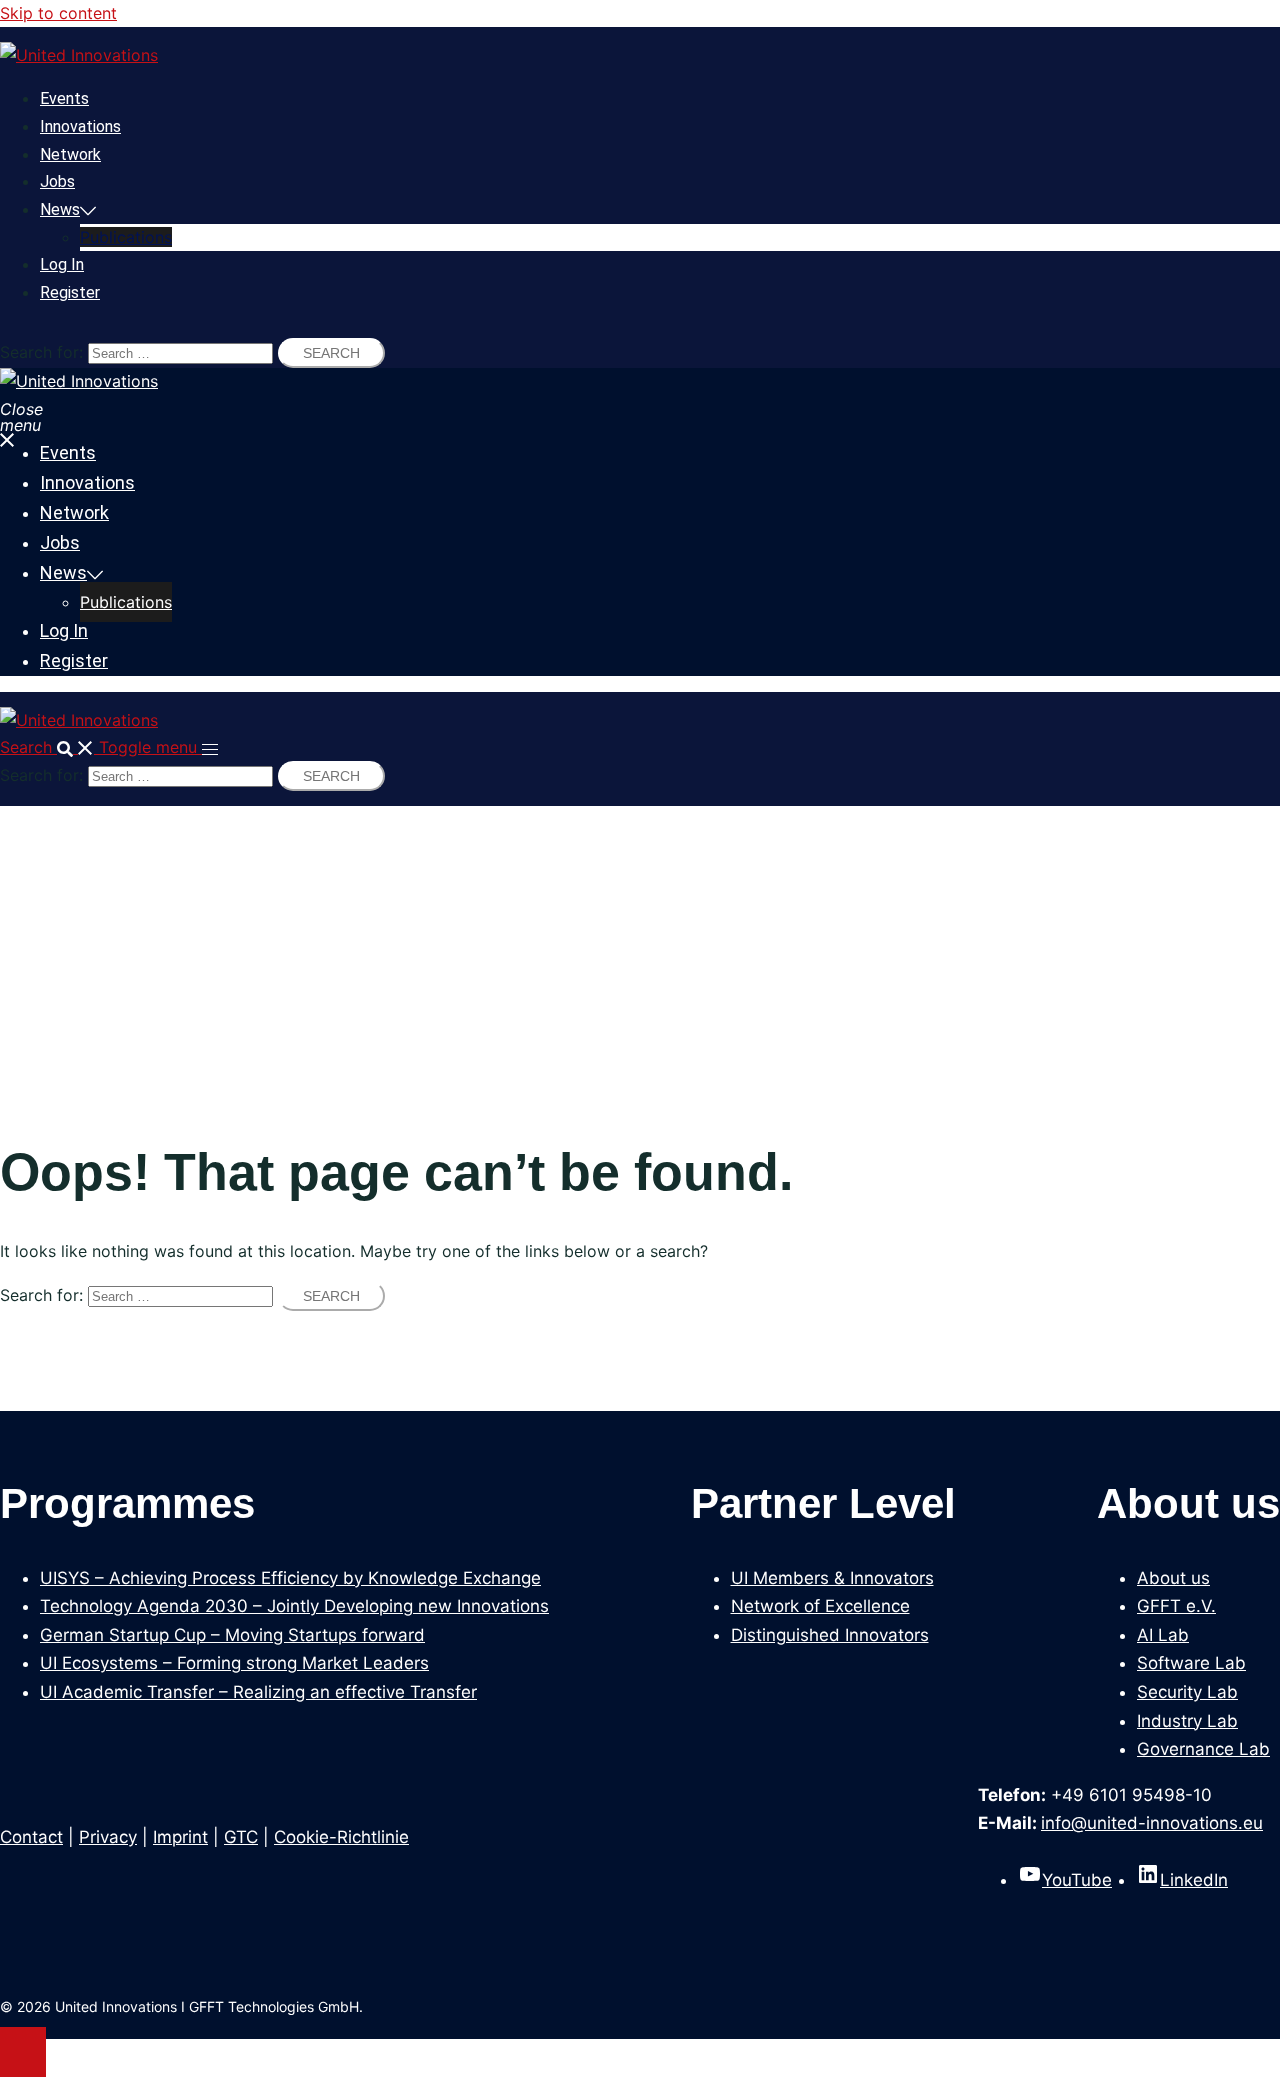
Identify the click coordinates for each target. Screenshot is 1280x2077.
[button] (49, 747)
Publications (126, 237)
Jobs (57, 181)
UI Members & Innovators (832, 1578)
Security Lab (1187, 1692)
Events (64, 98)
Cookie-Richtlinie (341, 1837)
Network (70, 154)
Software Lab (1191, 1663)
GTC (241, 1837)
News (60, 209)
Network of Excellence (820, 1606)
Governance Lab (1203, 1749)
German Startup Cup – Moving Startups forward (232, 1635)
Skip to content (58, 13)
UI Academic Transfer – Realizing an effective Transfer (258, 1692)
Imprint (180, 1837)
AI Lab (1163, 1635)
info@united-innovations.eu (1152, 1823)
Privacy (108, 1837)
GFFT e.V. (1176, 1606)
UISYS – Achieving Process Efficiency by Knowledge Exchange (290, 1578)
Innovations (80, 126)
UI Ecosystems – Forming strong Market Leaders (234, 1663)
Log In (62, 264)
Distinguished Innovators (830, 1635)
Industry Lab (1187, 1721)
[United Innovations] (79, 55)
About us (1173, 1578)
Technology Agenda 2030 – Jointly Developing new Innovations (294, 1606)
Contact (31, 1837)
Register (70, 292)
